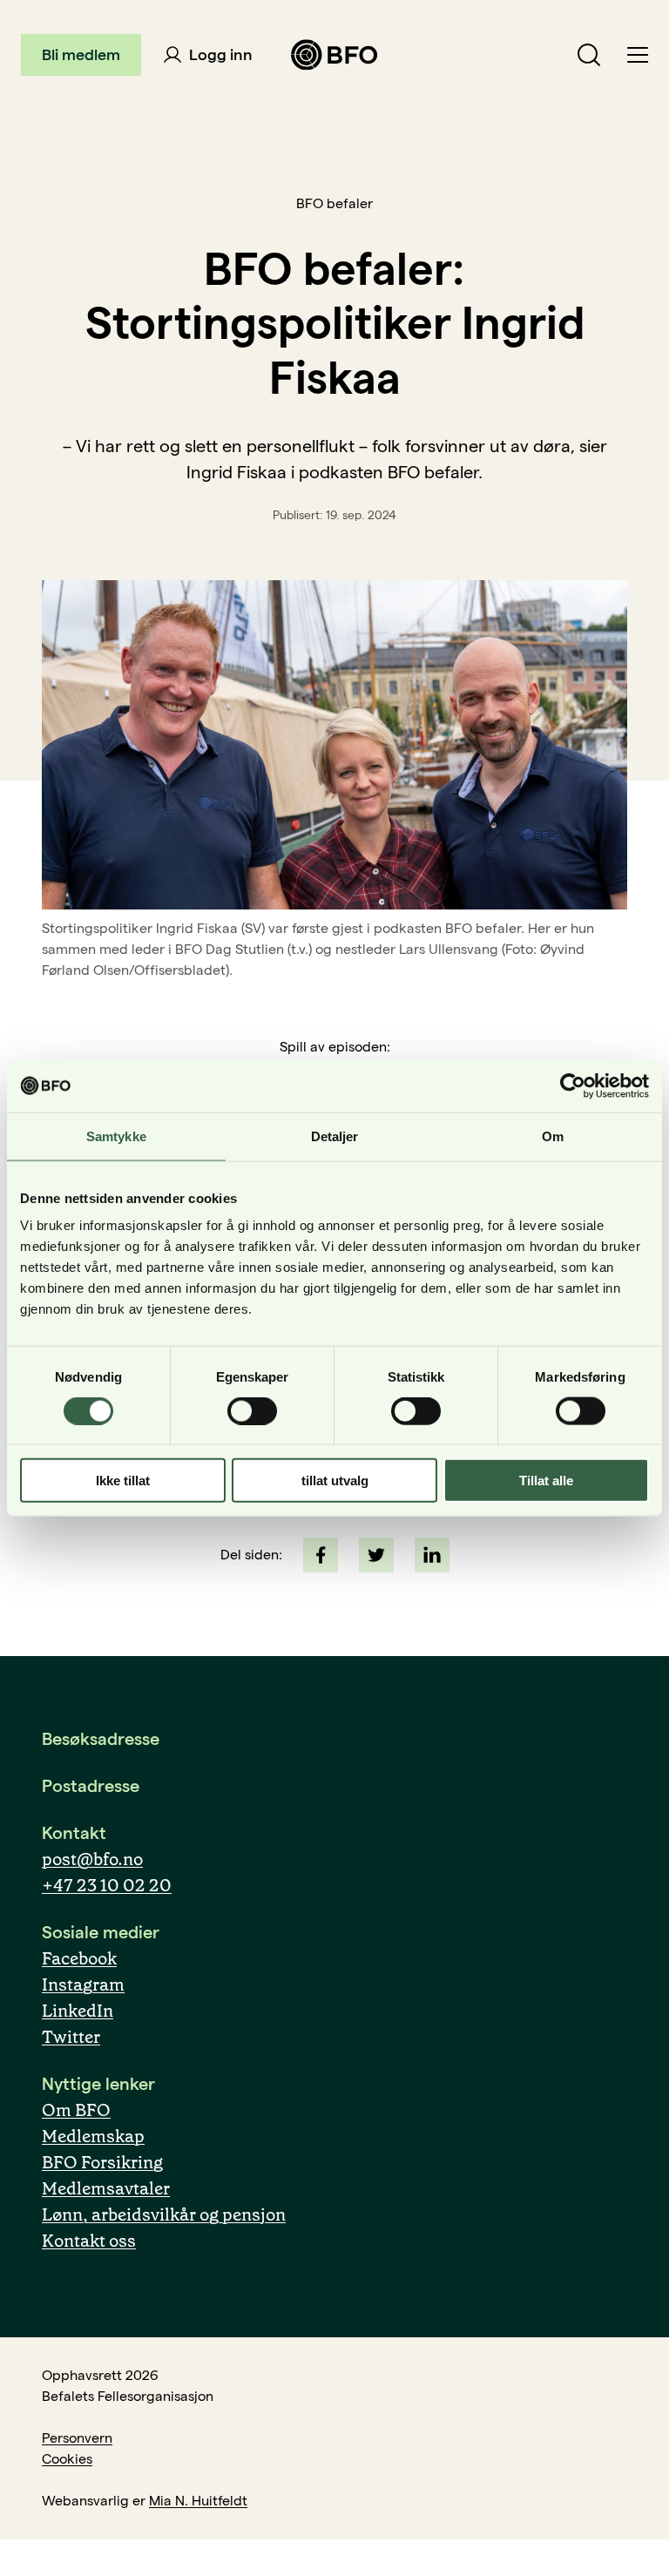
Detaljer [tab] (335, 1136)
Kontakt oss (89, 2241)
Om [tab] (553, 1136)
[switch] (252, 1410)
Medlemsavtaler (106, 2188)
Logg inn (219, 54)
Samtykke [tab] (116, 1136)
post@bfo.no (92, 1859)
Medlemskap (93, 2136)
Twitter (71, 2037)
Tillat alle (546, 1481)
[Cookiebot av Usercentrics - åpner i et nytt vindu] (573, 1085)
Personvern (77, 2438)
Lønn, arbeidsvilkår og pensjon (164, 2214)
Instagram (83, 1984)
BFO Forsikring (102, 2162)
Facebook (79, 1958)
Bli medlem (81, 54)
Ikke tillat (123, 1481)
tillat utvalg (335, 1481)
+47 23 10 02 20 (107, 1885)
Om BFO (76, 2110)
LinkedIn (78, 2011)
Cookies (67, 2459)
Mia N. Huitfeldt (198, 2501)
